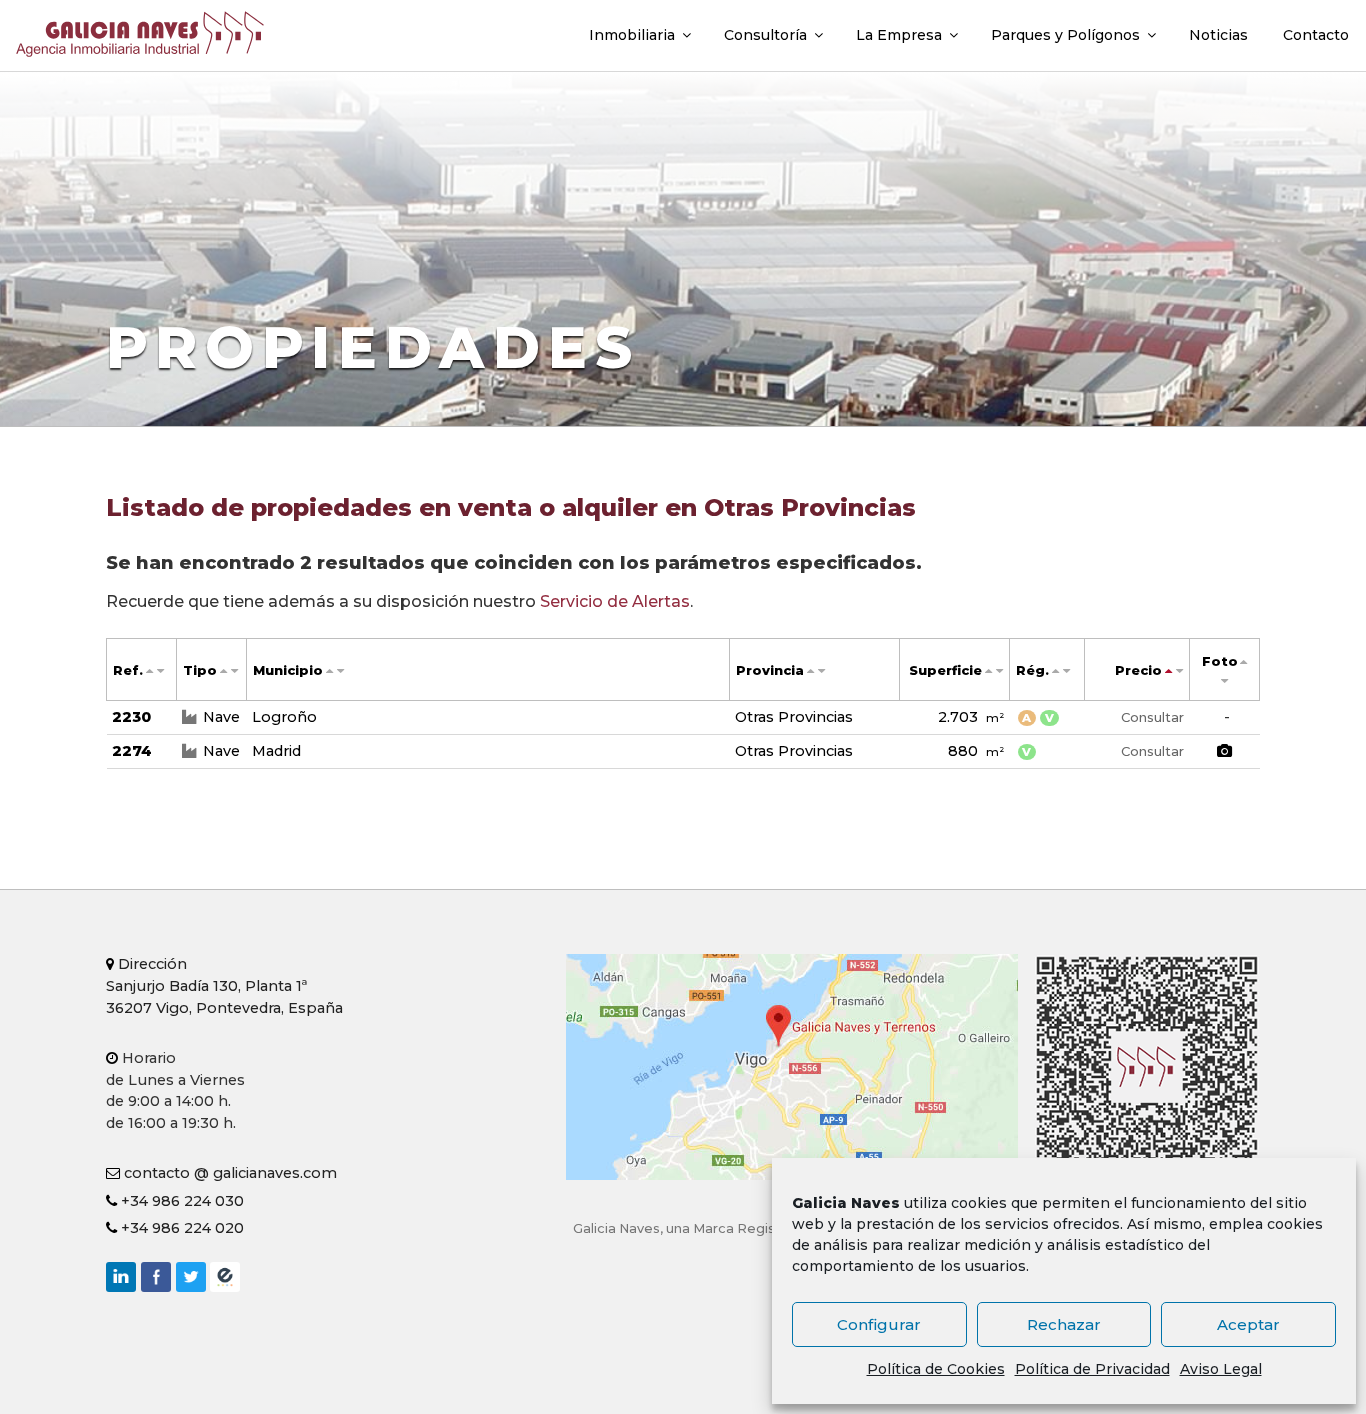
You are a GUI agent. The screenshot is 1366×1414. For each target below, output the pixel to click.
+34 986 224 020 (180, 1228)
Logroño (284, 717)
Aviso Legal (1221, 1369)
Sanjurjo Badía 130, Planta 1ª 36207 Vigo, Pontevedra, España (224, 985)
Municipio (288, 670)
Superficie (945, 670)
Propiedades (373, 347)
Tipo (200, 670)
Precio (1138, 670)
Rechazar (1064, 1324)
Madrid (276, 751)
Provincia (770, 670)
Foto (1220, 661)
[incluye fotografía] (1225, 751)
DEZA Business (225, 1277)
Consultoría (765, 35)
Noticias (1218, 35)
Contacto (1316, 35)
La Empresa (899, 35)
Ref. (128, 670)
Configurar (879, 1324)
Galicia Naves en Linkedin (121, 1277)
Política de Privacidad (1092, 1369)
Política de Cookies (936, 1369)
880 (976, 751)
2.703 (971, 717)
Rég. (1032, 670)
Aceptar (1248, 1324)
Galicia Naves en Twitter (191, 1277)
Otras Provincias (794, 717)
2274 (132, 751)
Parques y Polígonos (1065, 35)
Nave (221, 717)
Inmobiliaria (632, 35)
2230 (131, 717)
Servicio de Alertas (615, 601)
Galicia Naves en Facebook (156, 1277)
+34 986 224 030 (180, 1201)
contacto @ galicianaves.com (228, 1173)
